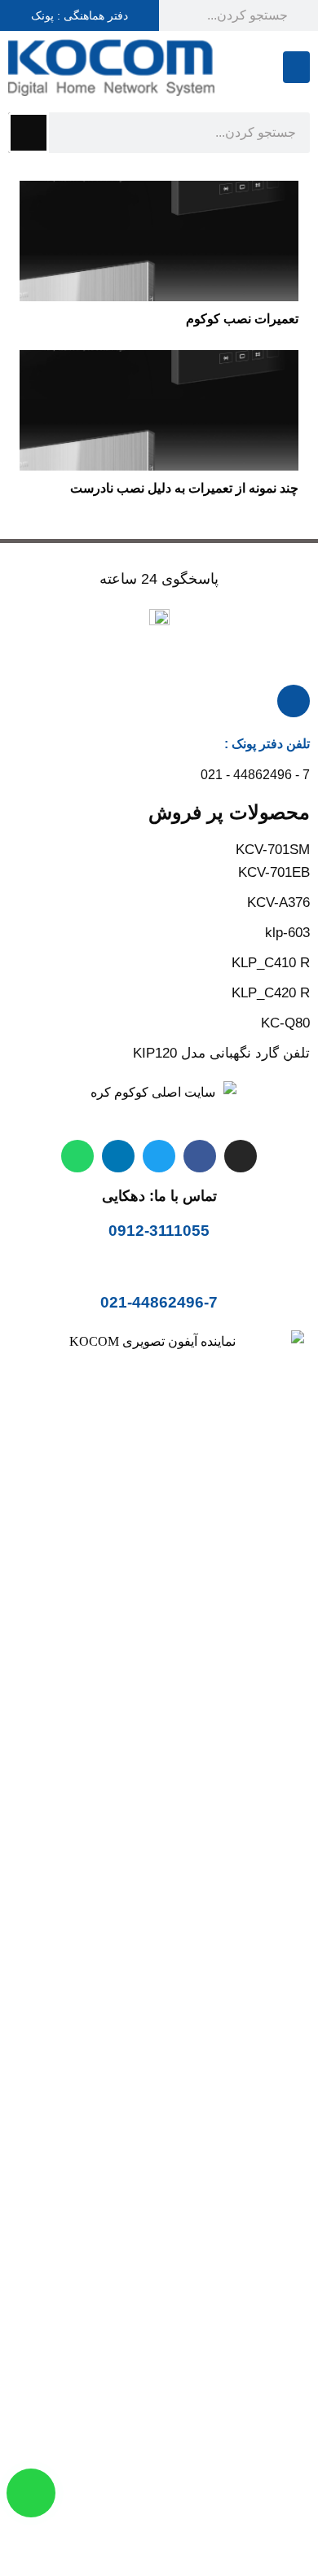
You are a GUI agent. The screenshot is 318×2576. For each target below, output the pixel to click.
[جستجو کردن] (29, 133)
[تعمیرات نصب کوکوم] (159, 192)
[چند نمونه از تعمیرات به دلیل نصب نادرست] (159, 361)
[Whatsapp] (77, 1156)
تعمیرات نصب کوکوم (242, 319)
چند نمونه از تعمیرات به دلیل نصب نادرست (184, 488)
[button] (296, 67)
